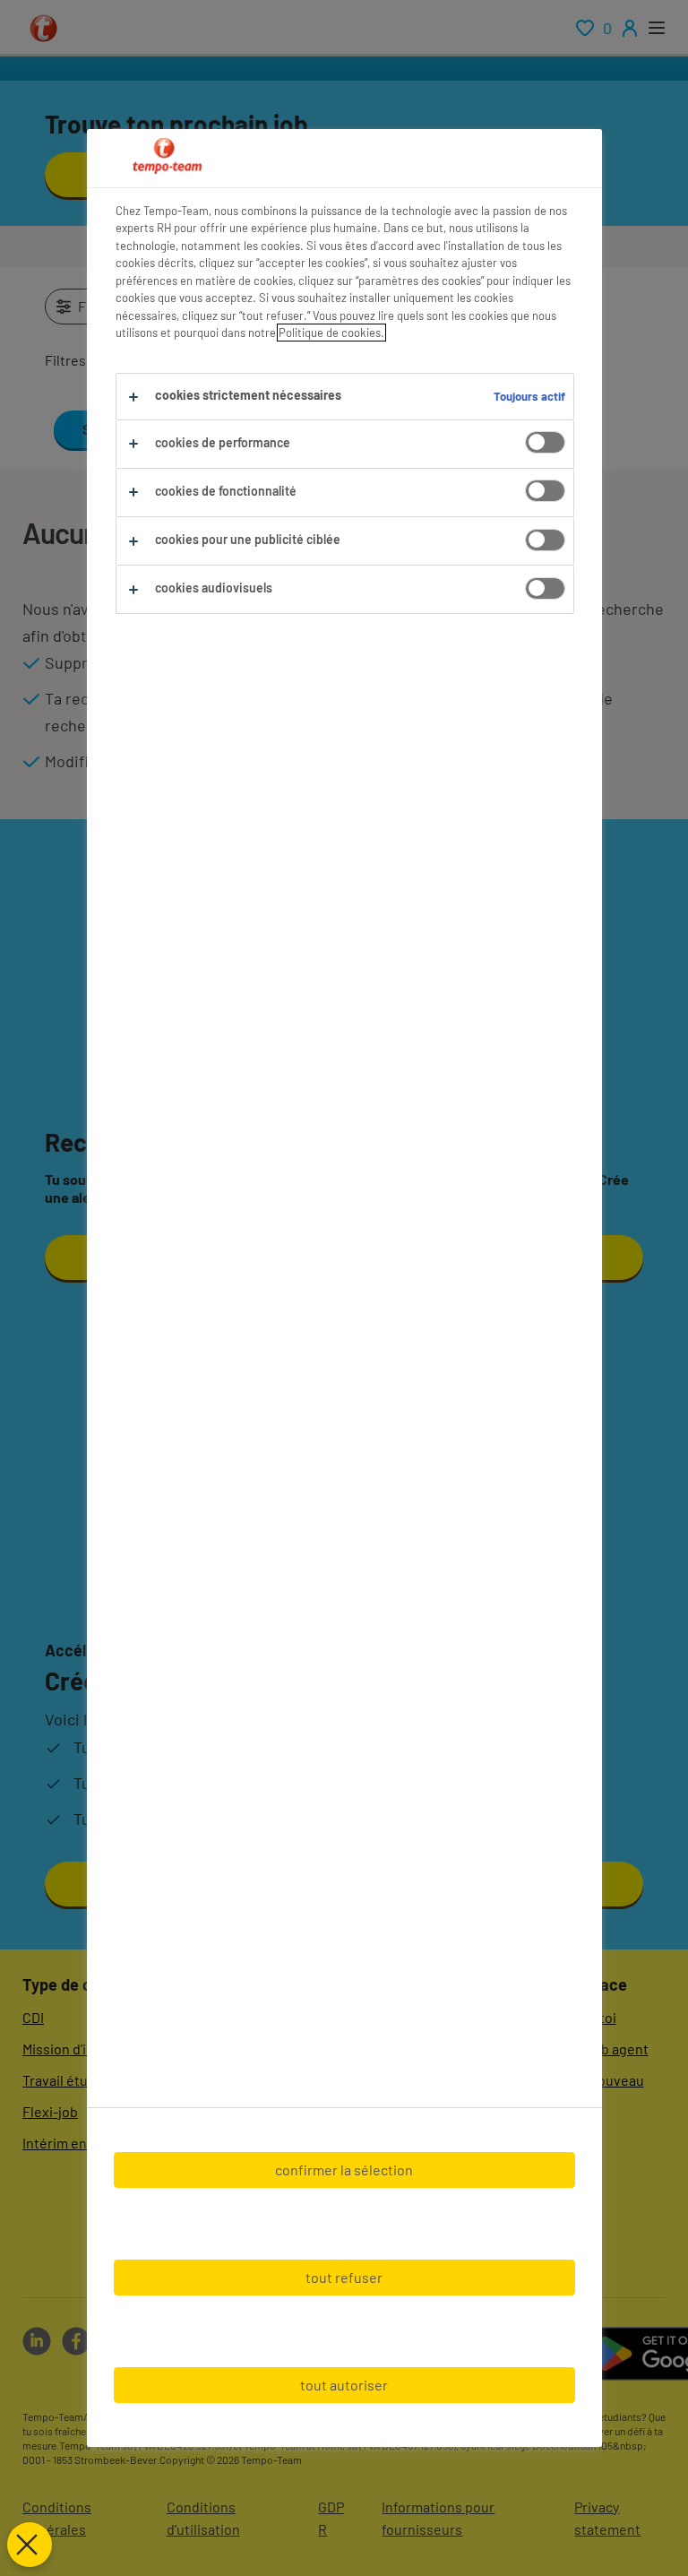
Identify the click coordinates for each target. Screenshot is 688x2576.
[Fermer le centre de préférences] (30, 2545)
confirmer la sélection (344, 2170)
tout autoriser (344, 2385)
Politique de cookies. (331, 333)
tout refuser (344, 2277)
